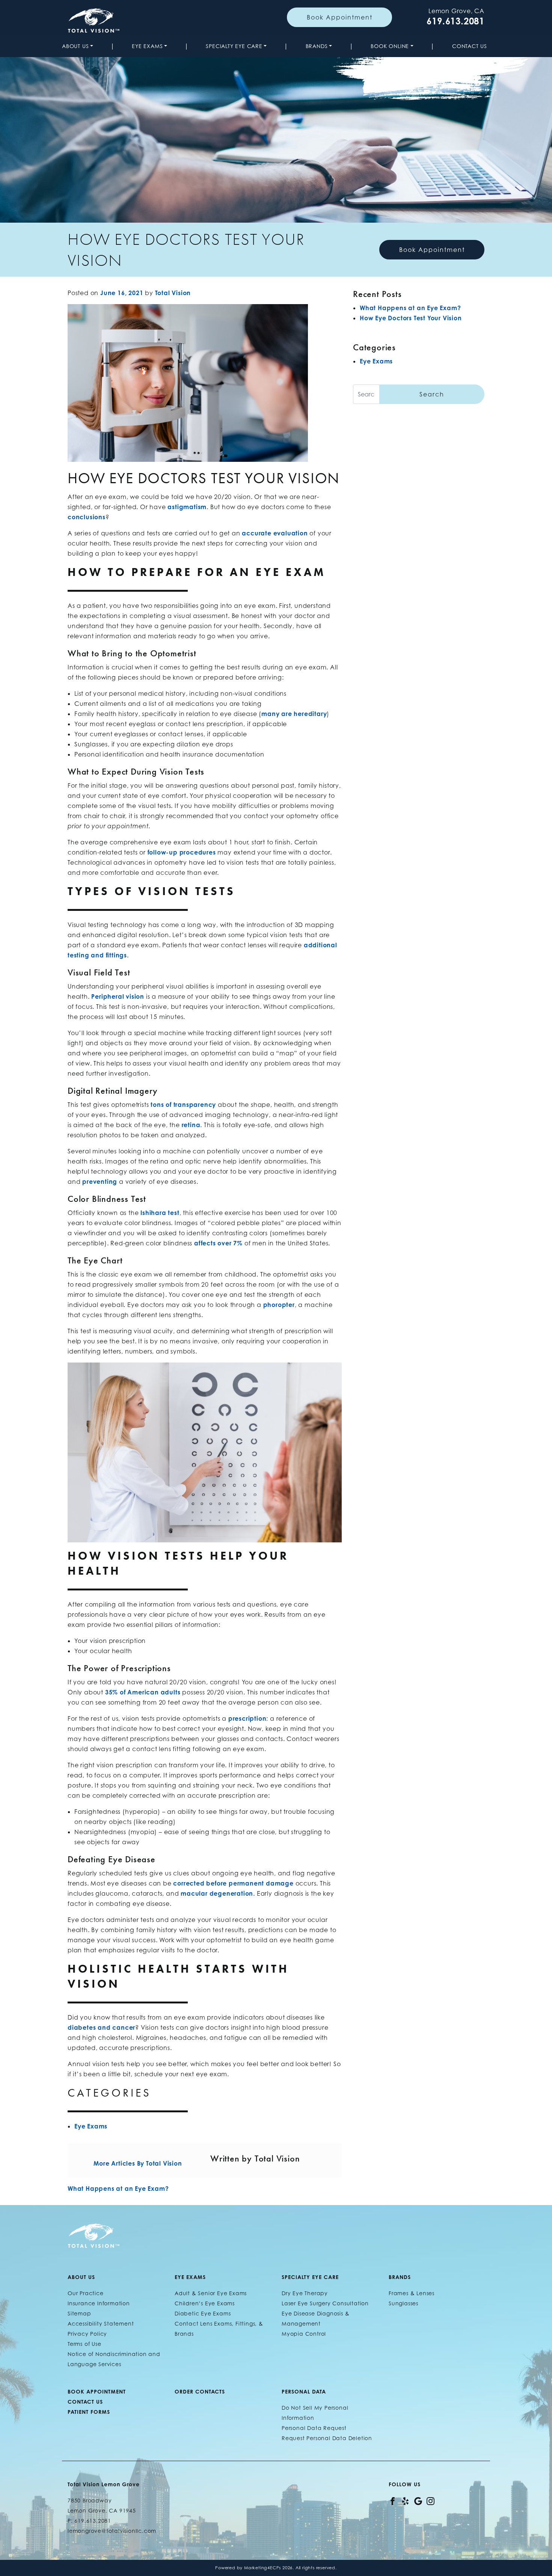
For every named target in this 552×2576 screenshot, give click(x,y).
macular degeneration (217, 1893)
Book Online (390, 46)
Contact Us (470, 46)
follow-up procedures (182, 852)
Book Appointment (340, 17)
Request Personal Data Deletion (327, 2438)
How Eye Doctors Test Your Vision (411, 318)
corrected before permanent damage (233, 1883)
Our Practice (86, 2293)
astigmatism (187, 507)
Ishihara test (160, 1213)
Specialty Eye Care (234, 46)
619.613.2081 (455, 21)
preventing (100, 1182)
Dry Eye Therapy (305, 2293)
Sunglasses (403, 2303)
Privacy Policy (87, 2334)
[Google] (418, 2500)
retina (191, 1125)
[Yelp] (405, 2500)
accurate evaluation (275, 533)
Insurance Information (99, 2303)
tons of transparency (183, 1105)
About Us (75, 46)
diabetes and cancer (101, 2027)
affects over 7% (218, 1243)
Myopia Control (304, 2334)
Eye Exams (147, 46)
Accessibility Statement (101, 2324)
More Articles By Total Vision (138, 2163)
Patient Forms (89, 2412)
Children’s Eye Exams (205, 2303)
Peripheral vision (118, 996)
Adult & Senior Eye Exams (211, 2293)
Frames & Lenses (412, 2293)
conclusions (87, 517)
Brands (317, 46)
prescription (247, 1718)
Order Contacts (200, 2391)
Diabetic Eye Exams (203, 2313)
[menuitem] (79, 46)
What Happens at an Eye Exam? (119, 2189)
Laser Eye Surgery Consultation (325, 2303)
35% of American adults (143, 1692)
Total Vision (173, 293)
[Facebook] (393, 2500)
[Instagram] (431, 2500)
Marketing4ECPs (262, 2568)
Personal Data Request (314, 2428)
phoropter (279, 1305)
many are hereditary (294, 714)
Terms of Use (84, 2344)
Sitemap (79, 2313)
